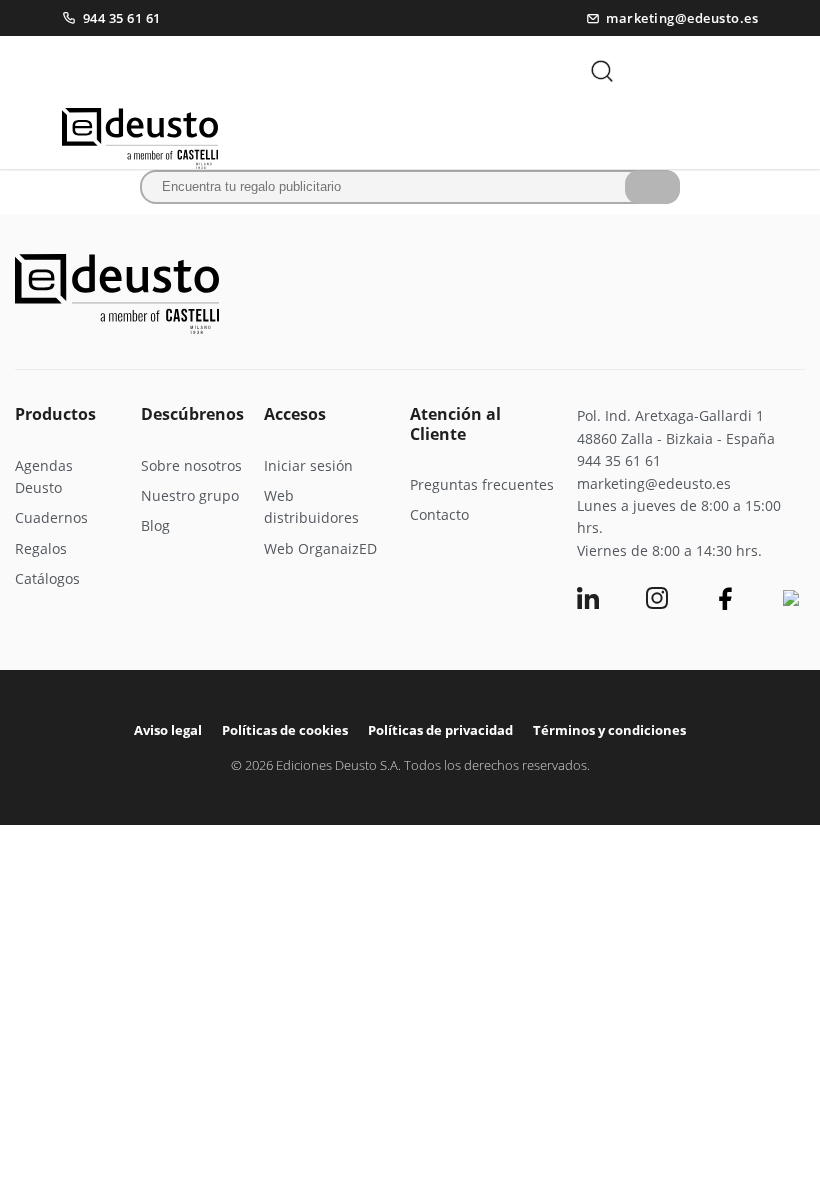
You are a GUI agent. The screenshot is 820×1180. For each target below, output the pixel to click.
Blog (155, 525)
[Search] (652, 187)
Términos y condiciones (609, 730)
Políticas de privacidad (440, 730)
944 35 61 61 (122, 18)
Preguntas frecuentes (482, 484)
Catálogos (47, 578)
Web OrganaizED (320, 548)
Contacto (439, 514)
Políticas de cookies (285, 730)
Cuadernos (51, 517)
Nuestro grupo (190, 495)
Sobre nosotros (191, 465)
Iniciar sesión (308, 465)
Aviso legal (168, 730)
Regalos (41, 548)
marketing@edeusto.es (682, 18)
